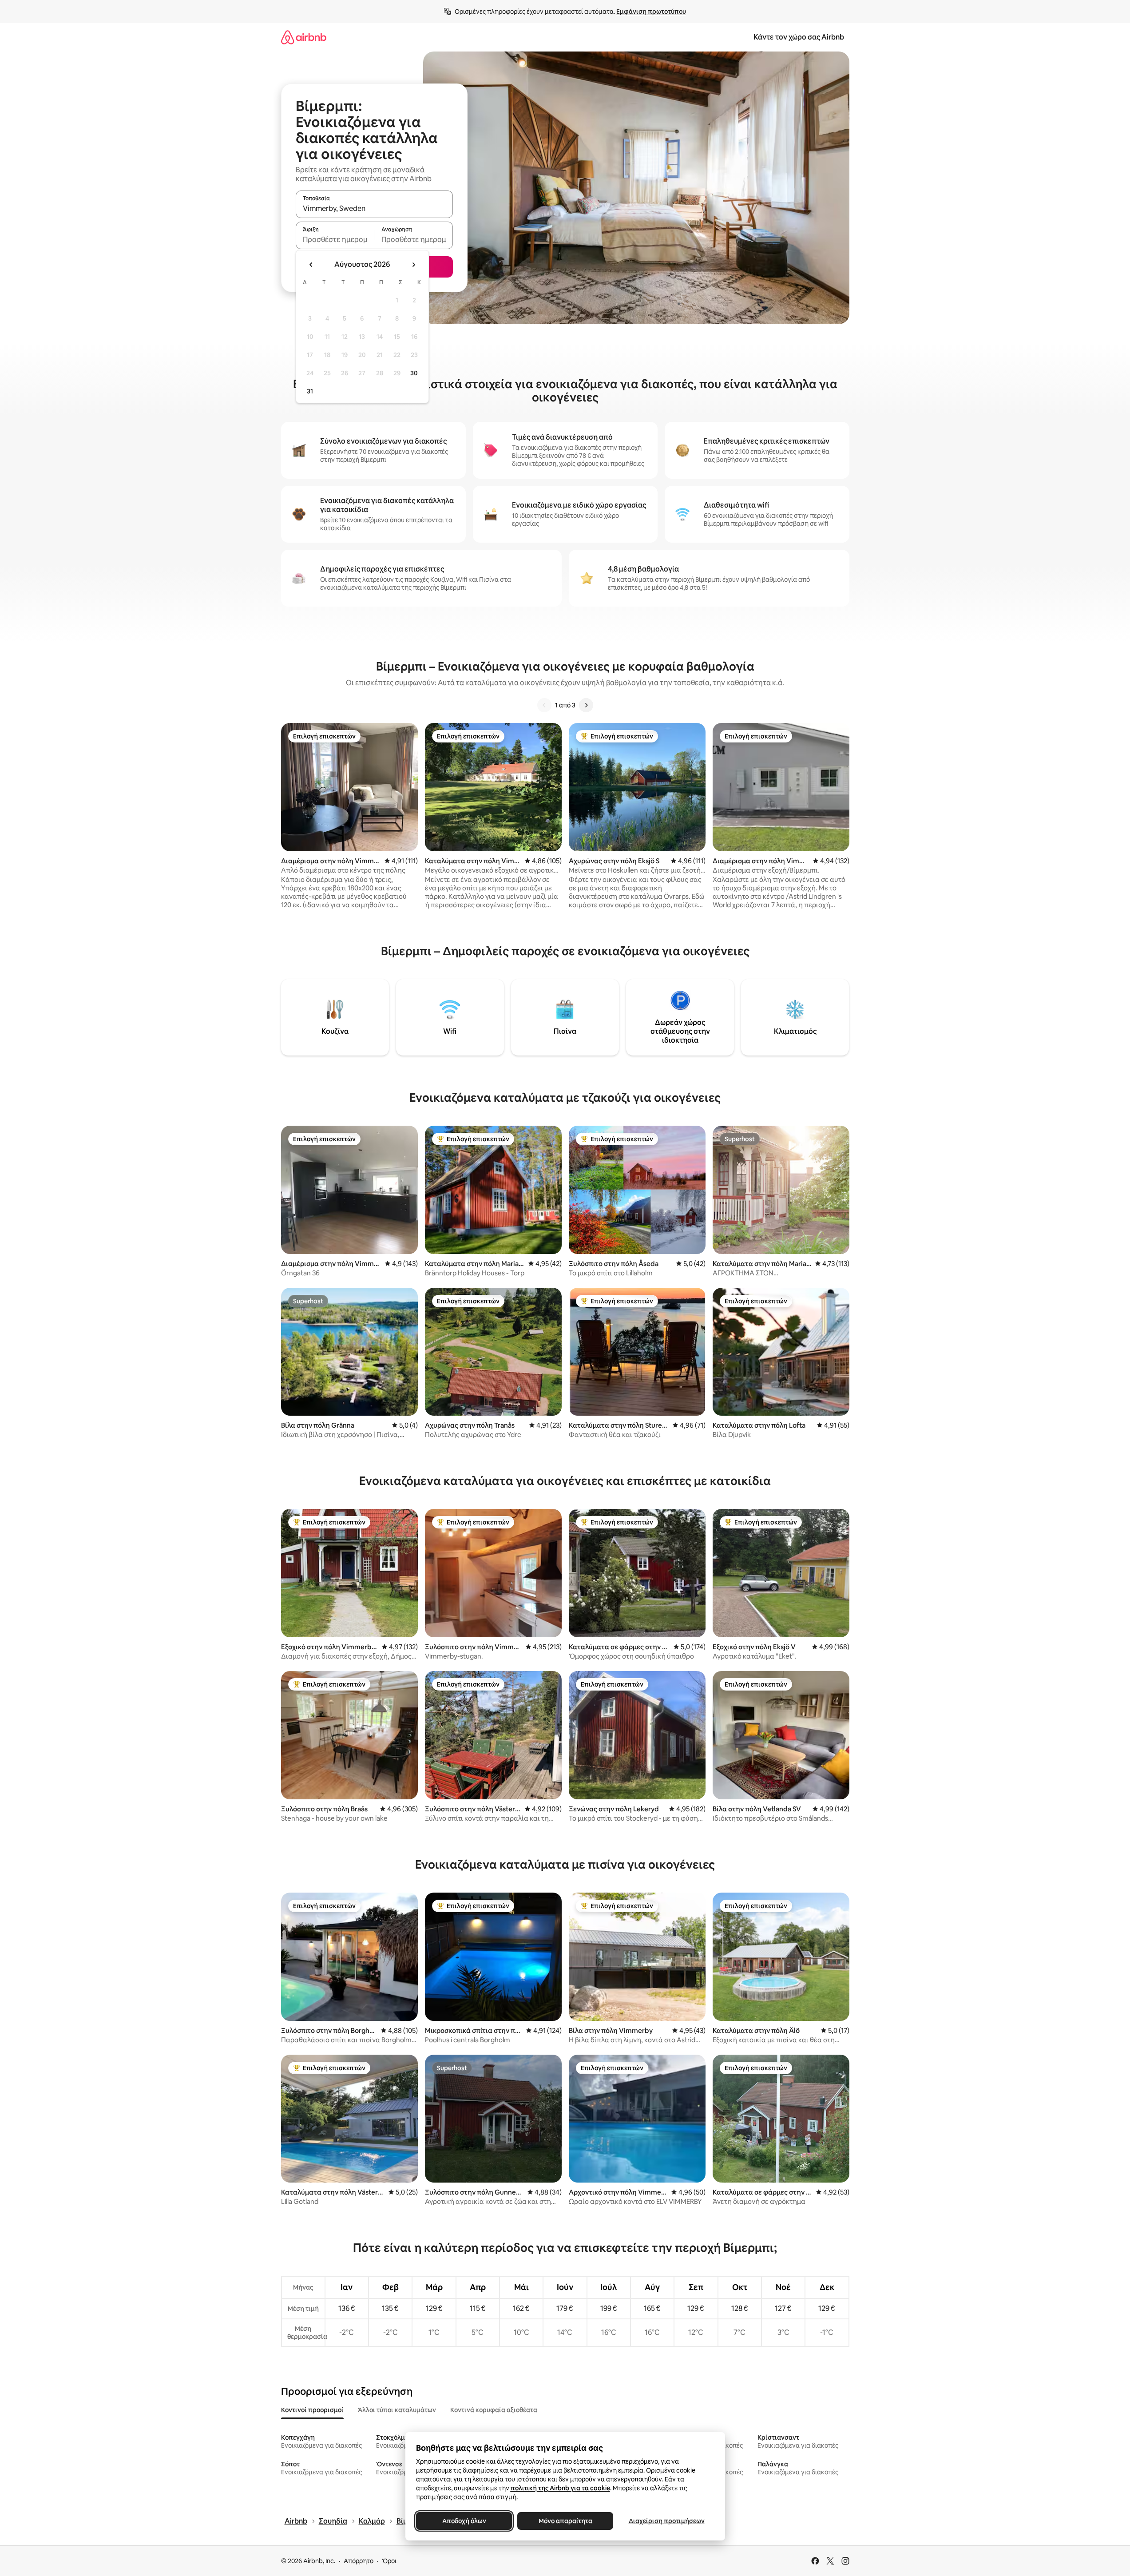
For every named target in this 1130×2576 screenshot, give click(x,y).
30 (414, 373)
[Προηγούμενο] (544, 705)
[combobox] (374, 208)
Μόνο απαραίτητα (565, 2521)
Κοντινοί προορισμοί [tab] (312, 2410)
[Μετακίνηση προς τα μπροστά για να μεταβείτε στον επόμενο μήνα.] (413, 265)
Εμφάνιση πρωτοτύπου (651, 12)
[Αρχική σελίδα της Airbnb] (304, 37)
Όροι (389, 2561)
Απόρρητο (359, 2561)
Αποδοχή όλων (464, 2521)
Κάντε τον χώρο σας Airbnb (799, 37)
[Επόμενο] (586, 705)
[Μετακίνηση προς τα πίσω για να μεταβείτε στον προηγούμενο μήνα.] (311, 265)
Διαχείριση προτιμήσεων (666, 2521)
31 (310, 391)
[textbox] (335, 239)
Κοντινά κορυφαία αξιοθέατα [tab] (494, 2410)
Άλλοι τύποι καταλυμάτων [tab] (397, 2410)
